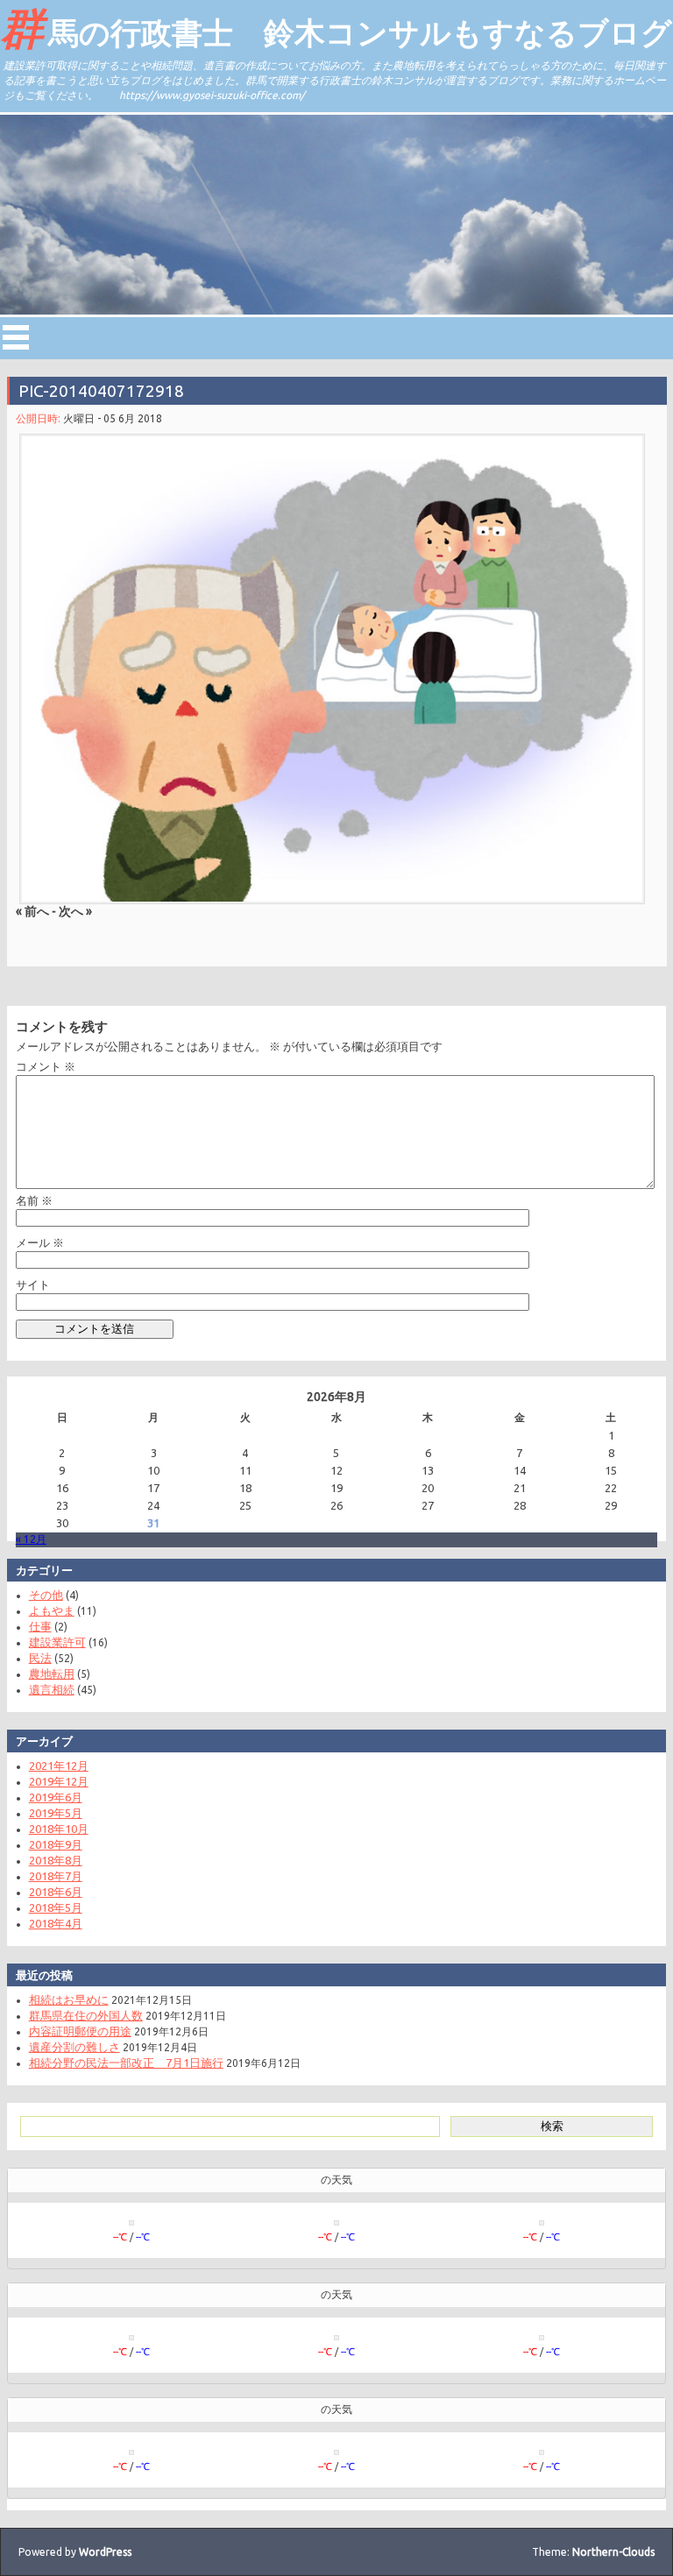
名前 (34, 1200)
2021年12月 (59, 1766)
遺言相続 (52, 1689)
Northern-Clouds (613, 2552)
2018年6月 (56, 1892)
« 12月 (31, 1539)
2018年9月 (56, 1844)
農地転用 (52, 1674)
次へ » (75, 911)
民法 (40, 1658)
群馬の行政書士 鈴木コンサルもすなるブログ (336, 27)
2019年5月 (56, 1813)
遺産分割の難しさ (74, 2047)
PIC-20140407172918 (101, 391)
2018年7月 (56, 1876)
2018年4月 (56, 1923)
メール (40, 1242)
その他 (46, 1595)
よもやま (52, 1610)
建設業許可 (57, 1642)
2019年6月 (56, 1797)
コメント (46, 1066)
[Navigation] (16, 337)
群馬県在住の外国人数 (86, 2015)
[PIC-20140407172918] (333, 669)
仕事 (40, 1626)
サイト (33, 1284)
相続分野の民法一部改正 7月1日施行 (126, 2063)
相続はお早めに (69, 1999)
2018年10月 (59, 1829)
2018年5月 (56, 1907)
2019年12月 (59, 1781)
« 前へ (32, 911)
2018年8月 (56, 1860)
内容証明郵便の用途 (80, 2031)
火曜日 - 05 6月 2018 (113, 418)
